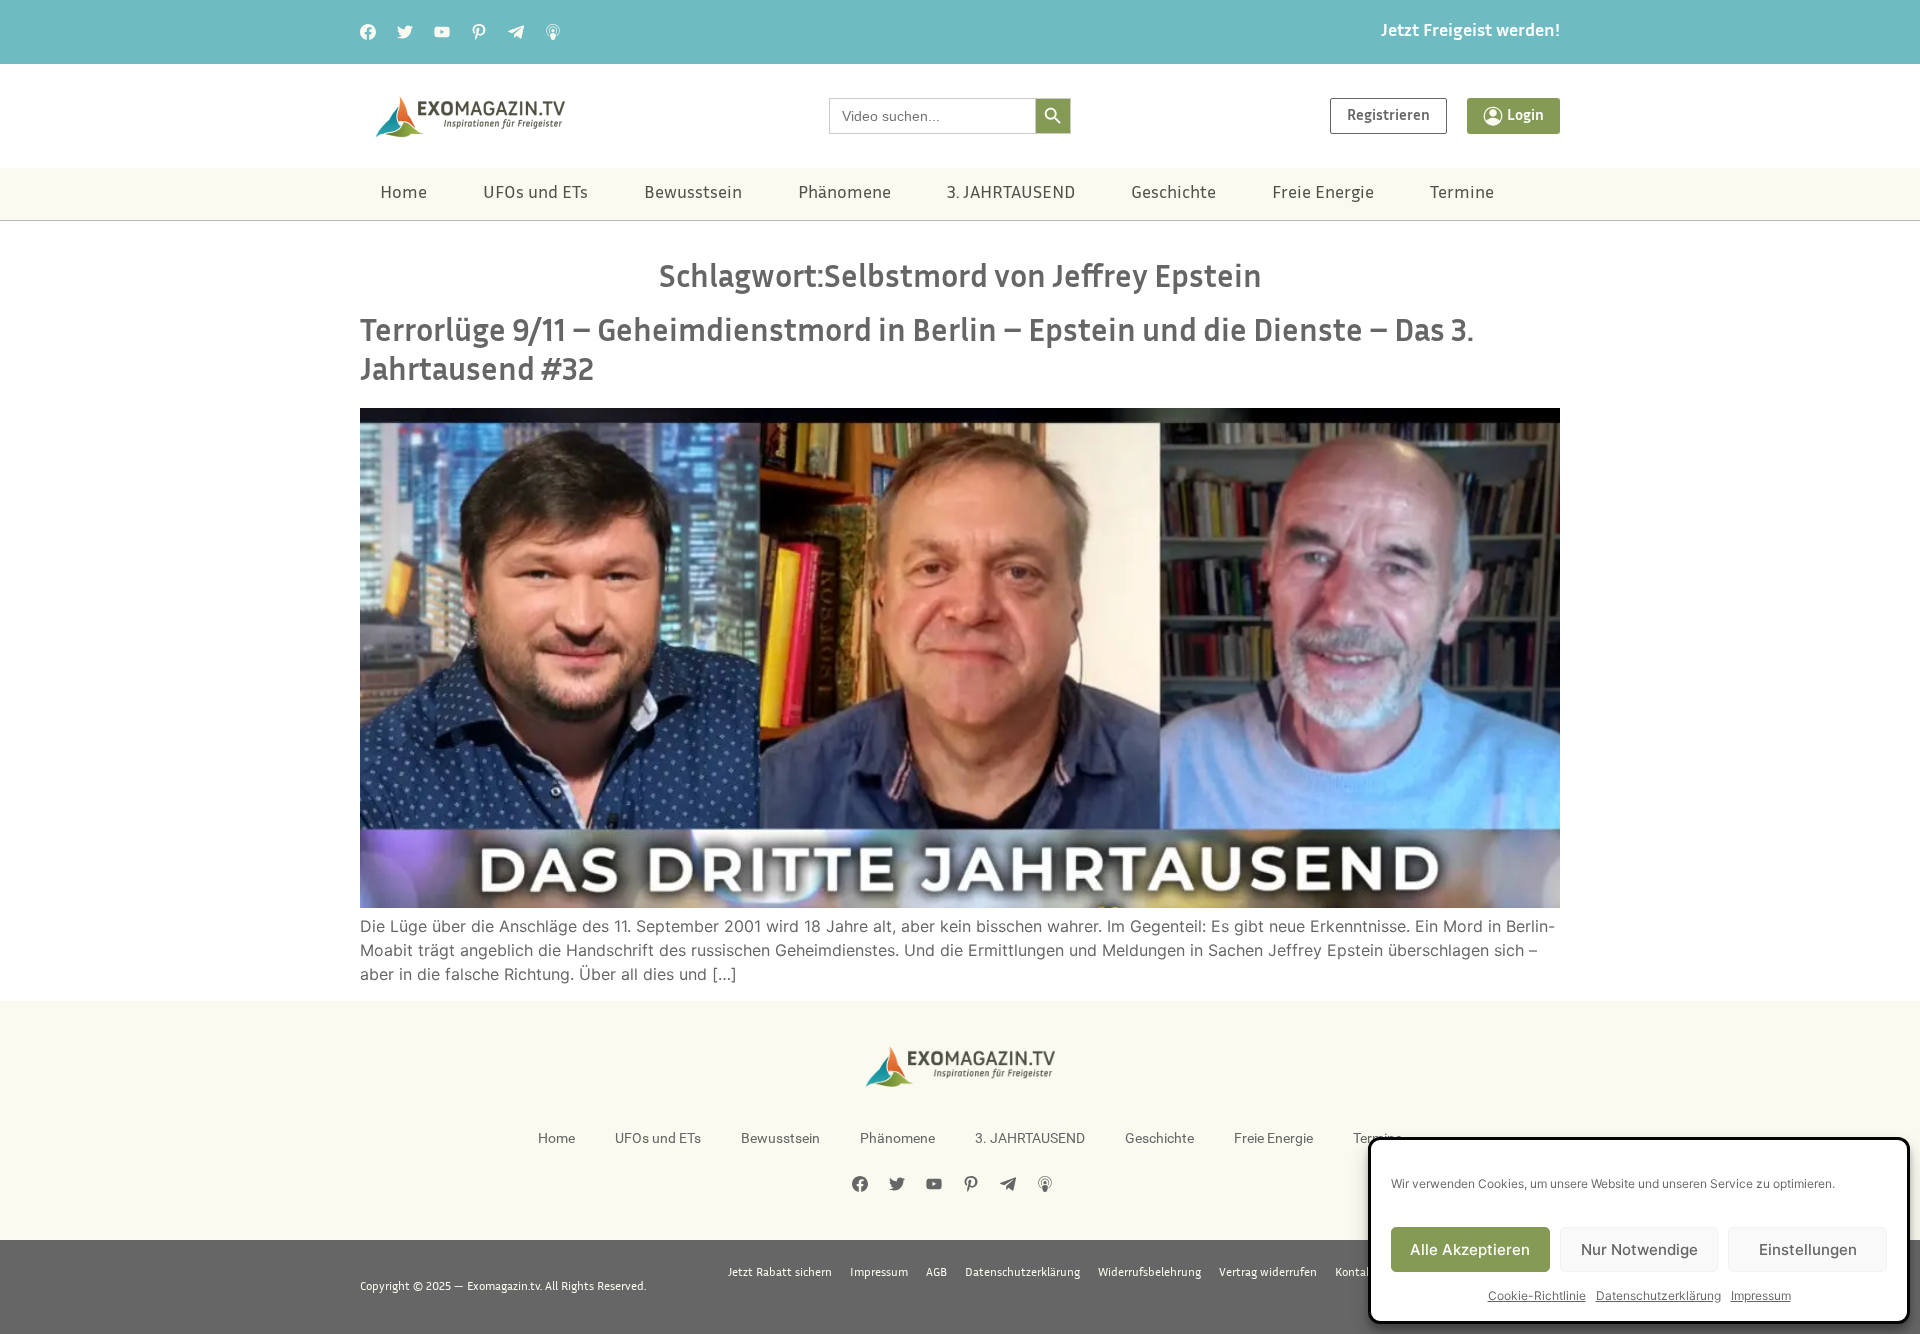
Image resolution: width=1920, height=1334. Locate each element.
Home (403, 194)
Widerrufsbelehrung (1149, 1273)
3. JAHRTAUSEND (1011, 194)
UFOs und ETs (535, 194)
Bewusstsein (693, 194)
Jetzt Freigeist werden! (1470, 32)
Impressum (1761, 1295)
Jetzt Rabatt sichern (780, 1273)
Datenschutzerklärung (1658, 1295)
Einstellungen (1808, 1249)
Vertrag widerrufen (1268, 1273)
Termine (1462, 194)
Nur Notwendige (1639, 1249)
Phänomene (844, 194)
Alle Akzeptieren (1470, 1249)
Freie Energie (1323, 194)
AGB (936, 1273)
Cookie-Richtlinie (1537, 1295)
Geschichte (1173, 194)
